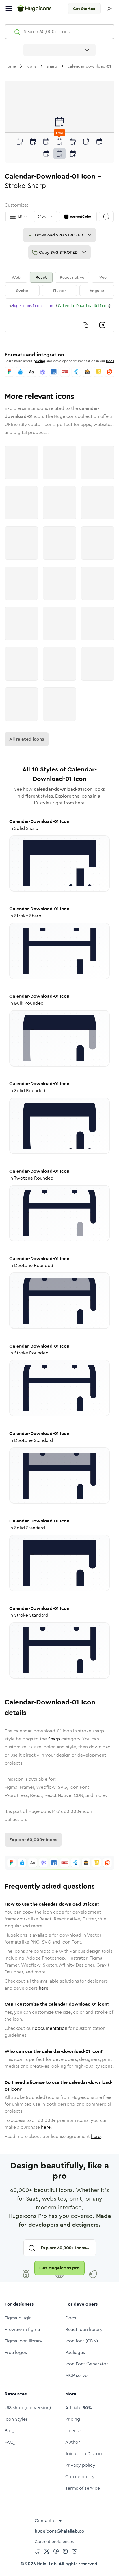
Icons (31, 66)
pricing (39, 361)
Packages (75, 2352)
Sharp (54, 1739)
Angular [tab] (97, 291)
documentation (51, 2028)
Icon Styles (16, 2419)
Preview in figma (22, 2329)
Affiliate (79, 2408)
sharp (52, 66)
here (43, 1988)
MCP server (77, 2375)
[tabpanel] (59, 315)
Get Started (84, 9)
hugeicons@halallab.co (59, 2531)
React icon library (84, 2329)
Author (73, 2442)
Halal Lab (47, 2564)
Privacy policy (80, 2465)
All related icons (27, 739)
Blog (10, 2431)
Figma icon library (24, 2341)
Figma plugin (18, 2318)
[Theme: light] (109, 9)
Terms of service (83, 2488)
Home (10, 66)
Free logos (16, 2352)
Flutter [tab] (59, 291)
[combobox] (59, 50)
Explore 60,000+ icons (33, 1840)
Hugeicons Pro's (45, 1811)
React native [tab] (72, 277)
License (73, 2431)
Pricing (73, 2419)
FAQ (9, 2442)
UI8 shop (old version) (28, 2408)
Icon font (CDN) (82, 2341)
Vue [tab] (103, 277)
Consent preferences (54, 2541)
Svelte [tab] (22, 291)
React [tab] (41, 277)
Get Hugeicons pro (59, 2268)
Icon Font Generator (87, 2364)
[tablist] (59, 284)
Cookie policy (80, 2477)
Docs (110, 361)
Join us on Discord (84, 2454)
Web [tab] (16, 277)
